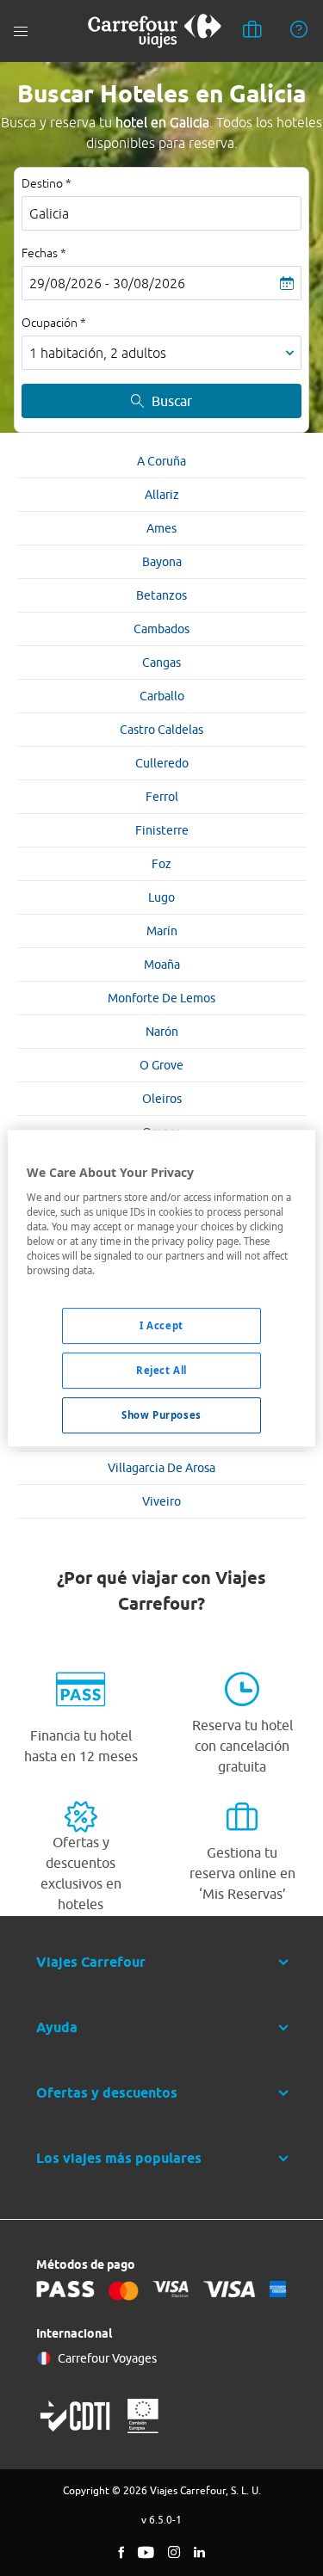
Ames (161, 528)
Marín (162, 931)
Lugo (161, 897)
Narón (162, 1032)
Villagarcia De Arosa (161, 1468)
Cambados (161, 629)
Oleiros (162, 1099)
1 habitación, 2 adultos (98, 353)
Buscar (172, 401)
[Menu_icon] (21, 31)
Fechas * (44, 253)
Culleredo (162, 763)
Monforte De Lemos (161, 998)
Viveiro (161, 1501)
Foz (161, 864)
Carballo (162, 696)
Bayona (162, 562)
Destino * (47, 183)
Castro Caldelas (161, 730)
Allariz (162, 495)
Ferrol (162, 797)
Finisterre (162, 830)
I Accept (161, 1325)
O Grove (161, 1065)
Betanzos (161, 595)
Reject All (161, 1370)
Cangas (161, 662)
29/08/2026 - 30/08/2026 (107, 283)
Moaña (162, 964)
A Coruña (161, 461)
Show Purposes (161, 1415)
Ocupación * (54, 323)
